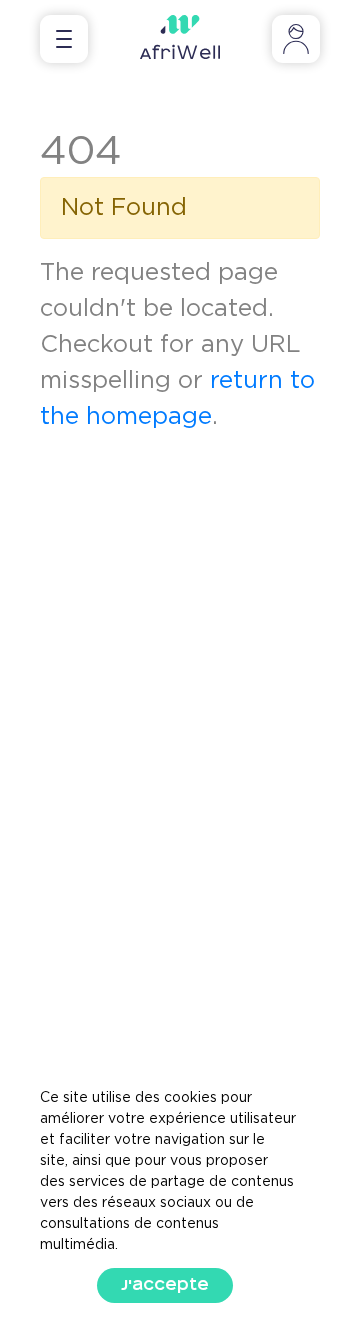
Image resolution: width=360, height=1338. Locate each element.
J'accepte (165, 1285)
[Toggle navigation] (64, 39)
